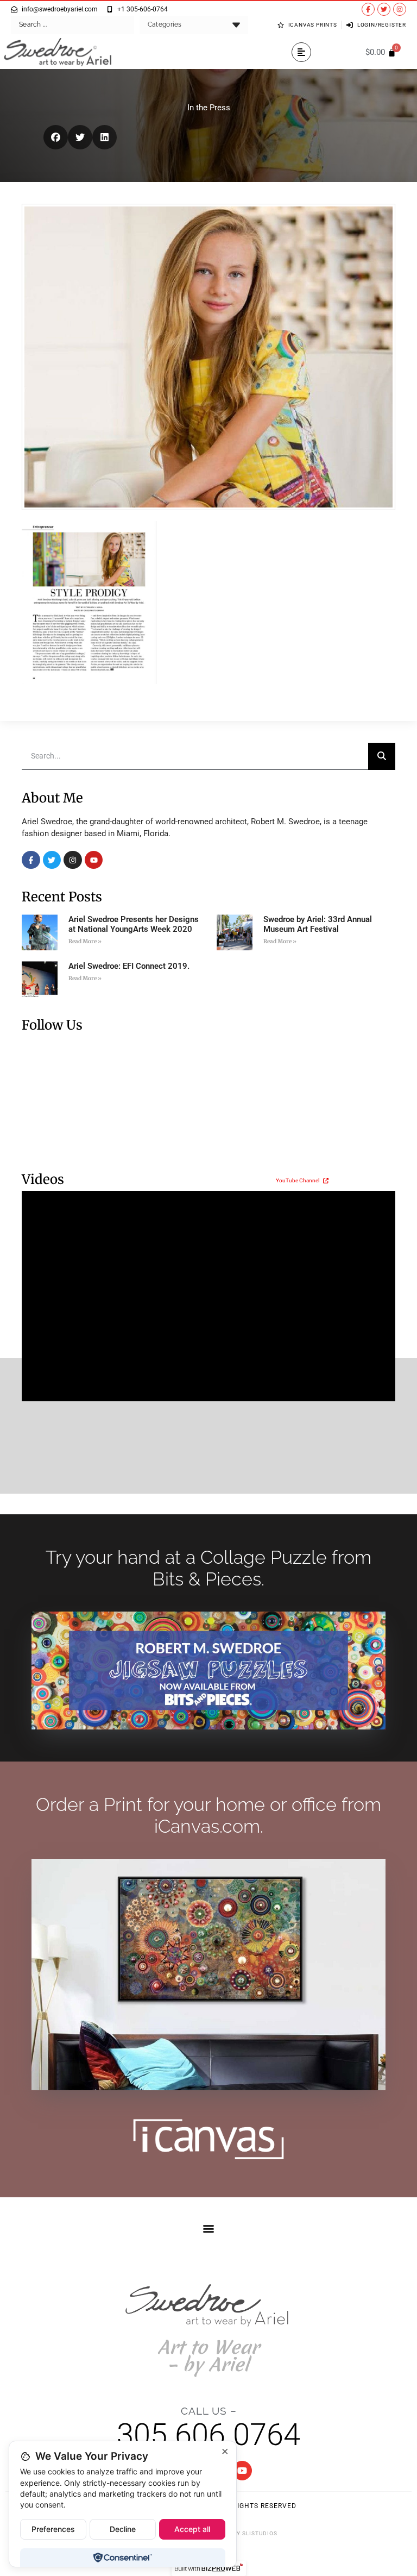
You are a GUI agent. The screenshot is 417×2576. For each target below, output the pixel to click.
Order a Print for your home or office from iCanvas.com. (208, 1815)
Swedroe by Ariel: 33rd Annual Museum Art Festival (318, 924)
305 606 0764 (208, 2435)
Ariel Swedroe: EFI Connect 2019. (129, 966)
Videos (43, 1179)
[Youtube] (94, 860)
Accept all (192, 2529)
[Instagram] (400, 9)
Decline (123, 2529)
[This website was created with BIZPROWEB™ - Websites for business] (209, 2568)
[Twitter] (384, 9)
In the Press (209, 108)
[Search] (382, 756)
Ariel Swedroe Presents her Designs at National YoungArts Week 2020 (134, 924)
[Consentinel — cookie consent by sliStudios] (122, 2558)
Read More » (85, 941)
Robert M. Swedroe (285, 822)
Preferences (53, 2529)
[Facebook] (31, 860)
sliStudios (260, 2533)
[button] (301, 52)
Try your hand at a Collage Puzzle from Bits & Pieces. (208, 1568)
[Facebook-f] (368, 9)
